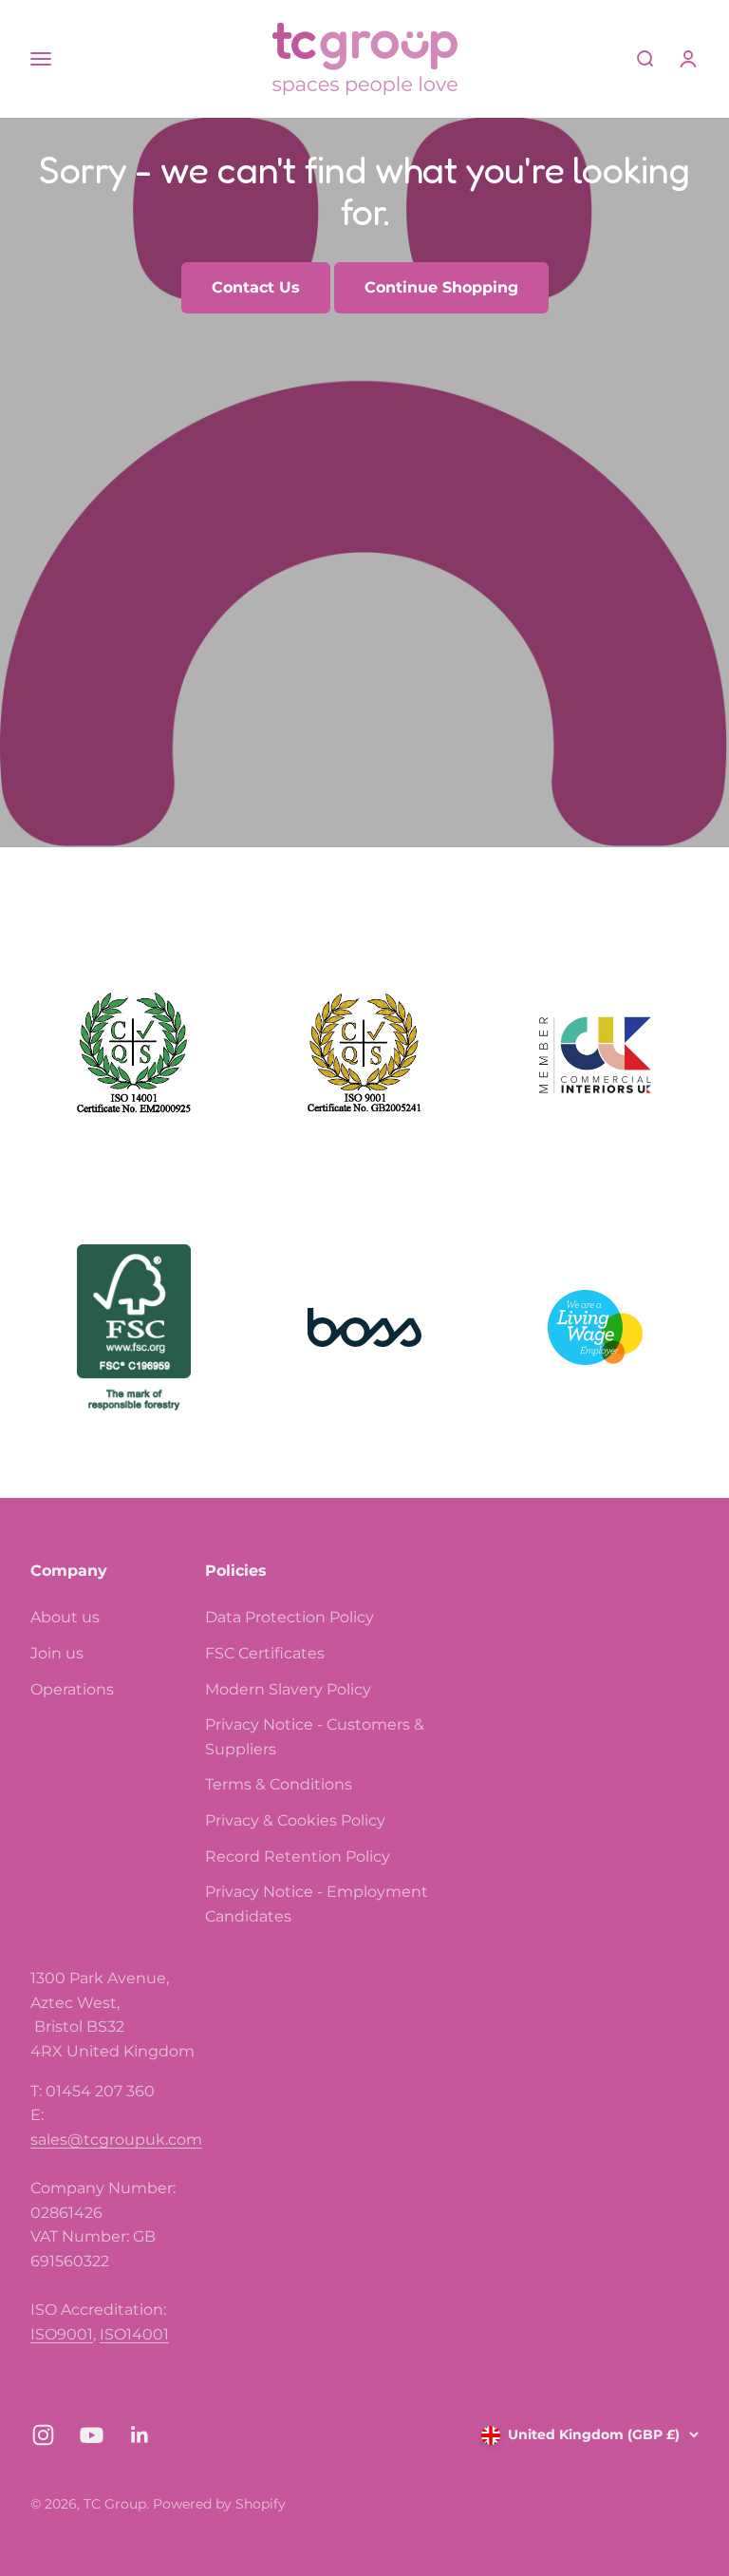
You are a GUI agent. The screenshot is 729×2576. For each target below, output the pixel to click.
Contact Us (256, 287)
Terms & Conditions (279, 1784)
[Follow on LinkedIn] (140, 2435)
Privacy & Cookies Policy (295, 1820)
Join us (57, 1653)
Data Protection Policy (290, 1617)
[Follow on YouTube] (92, 2435)
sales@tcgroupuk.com (116, 2140)
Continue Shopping (441, 287)
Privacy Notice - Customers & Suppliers (315, 1737)
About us (65, 1617)
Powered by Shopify (219, 2504)
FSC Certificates (265, 1653)
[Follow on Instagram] (43, 2435)
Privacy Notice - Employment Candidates (317, 1904)
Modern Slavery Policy (288, 1689)
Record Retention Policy (298, 1856)
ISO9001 (62, 2334)
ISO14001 (134, 2334)
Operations (72, 1689)
